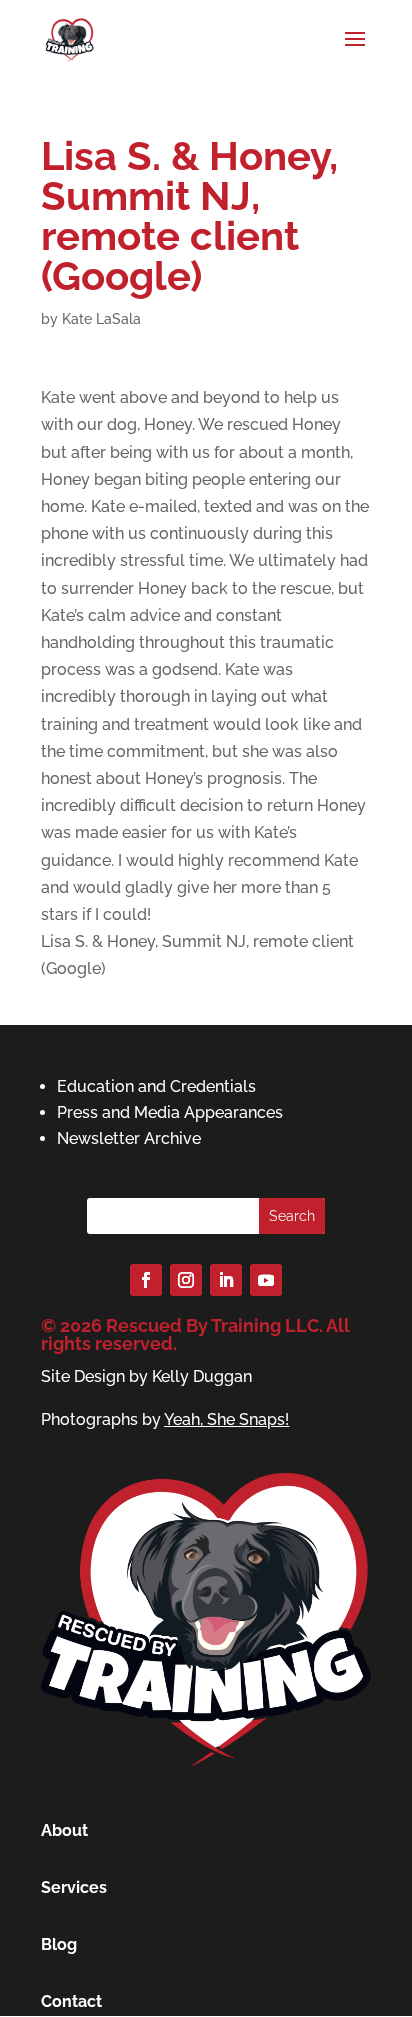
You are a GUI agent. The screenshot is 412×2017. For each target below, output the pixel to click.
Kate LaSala (101, 319)
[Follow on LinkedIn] (226, 1280)
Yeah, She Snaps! (226, 1419)
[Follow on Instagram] (186, 1280)
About (64, 1830)
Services (74, 1887)
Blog (59, 1944)
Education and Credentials (156, 1086)
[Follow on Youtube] (266, 1280)
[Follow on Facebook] (146, 1280)
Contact (71, 2001)
